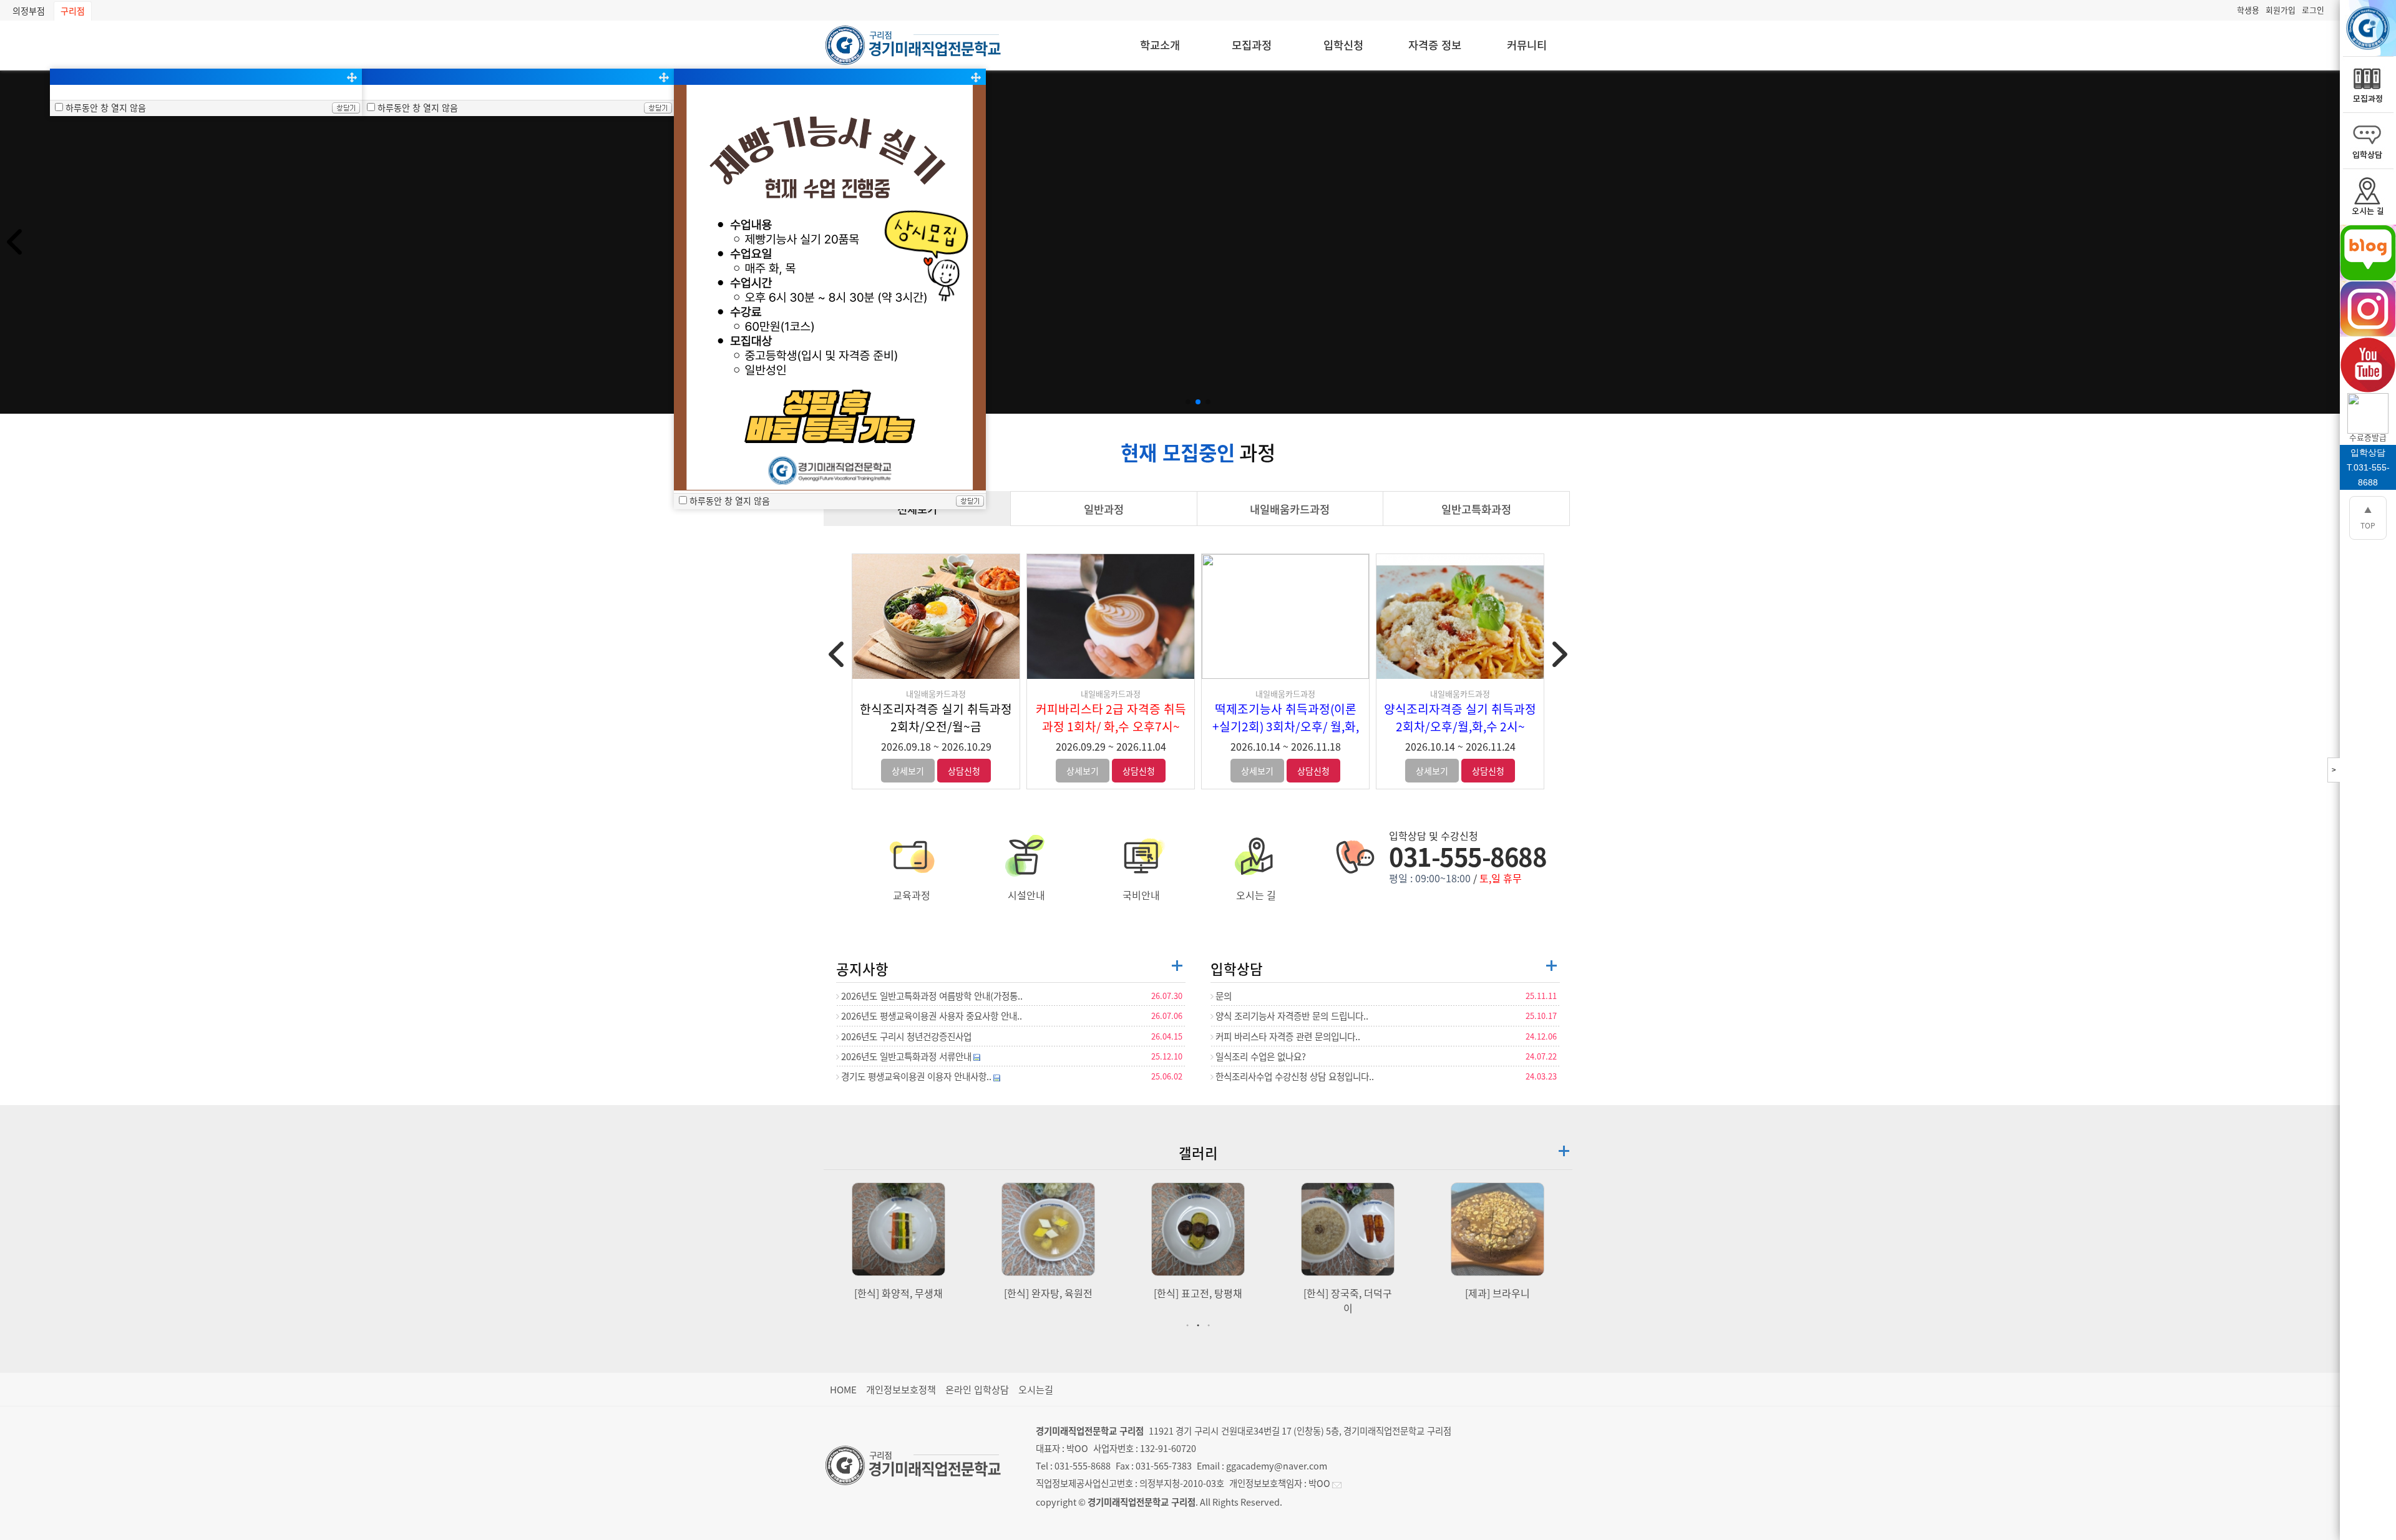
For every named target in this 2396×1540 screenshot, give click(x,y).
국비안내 (1141, 895)
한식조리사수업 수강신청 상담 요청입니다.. (1294, 1076)
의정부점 (29, 11)
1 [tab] (1189, 1325)
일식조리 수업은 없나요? (1260, 1056)
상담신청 (964, 771)
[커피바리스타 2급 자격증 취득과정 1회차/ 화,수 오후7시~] (1111, 616)
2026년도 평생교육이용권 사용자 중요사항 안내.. (931, 1016)
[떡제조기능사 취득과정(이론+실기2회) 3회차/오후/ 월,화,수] (1285, 616)
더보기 (1177, 966)
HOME (843, 1389)
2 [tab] (1200, 1325)
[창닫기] (346, 109)
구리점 (73, 11)
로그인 (2313, 10)
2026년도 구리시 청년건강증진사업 (905, 1036)
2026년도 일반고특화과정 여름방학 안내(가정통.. (931, 996)
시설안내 (1026, 895)
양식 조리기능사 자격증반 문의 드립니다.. (1291, 1016)
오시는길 (1036, 1389)
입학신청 (1343, 45)
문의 (1223, 996)
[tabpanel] (898, 1241)
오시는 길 (1256, 895)
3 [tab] (1210, 1325)
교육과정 (912, 895)
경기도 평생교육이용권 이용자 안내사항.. (916, 1076)
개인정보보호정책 (901, 1389)
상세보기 (908, 771)
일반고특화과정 (1476, 509)
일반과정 (1104, 509)
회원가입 (2281, 10)
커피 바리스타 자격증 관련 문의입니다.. (1287, 1036)
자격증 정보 (1435, 45)
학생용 (2248, 10)
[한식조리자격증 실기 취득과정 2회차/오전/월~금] (936, 616)
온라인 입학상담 (977, 1389)
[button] (1188, 402)
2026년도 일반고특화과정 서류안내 (906, 1056)
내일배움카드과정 (1290, 509)
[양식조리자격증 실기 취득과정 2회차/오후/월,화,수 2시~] (1460, 616)
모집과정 (1252, 45)
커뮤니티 (1527, 45)
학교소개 (1160, 45)
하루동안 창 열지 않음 (106, 107)
